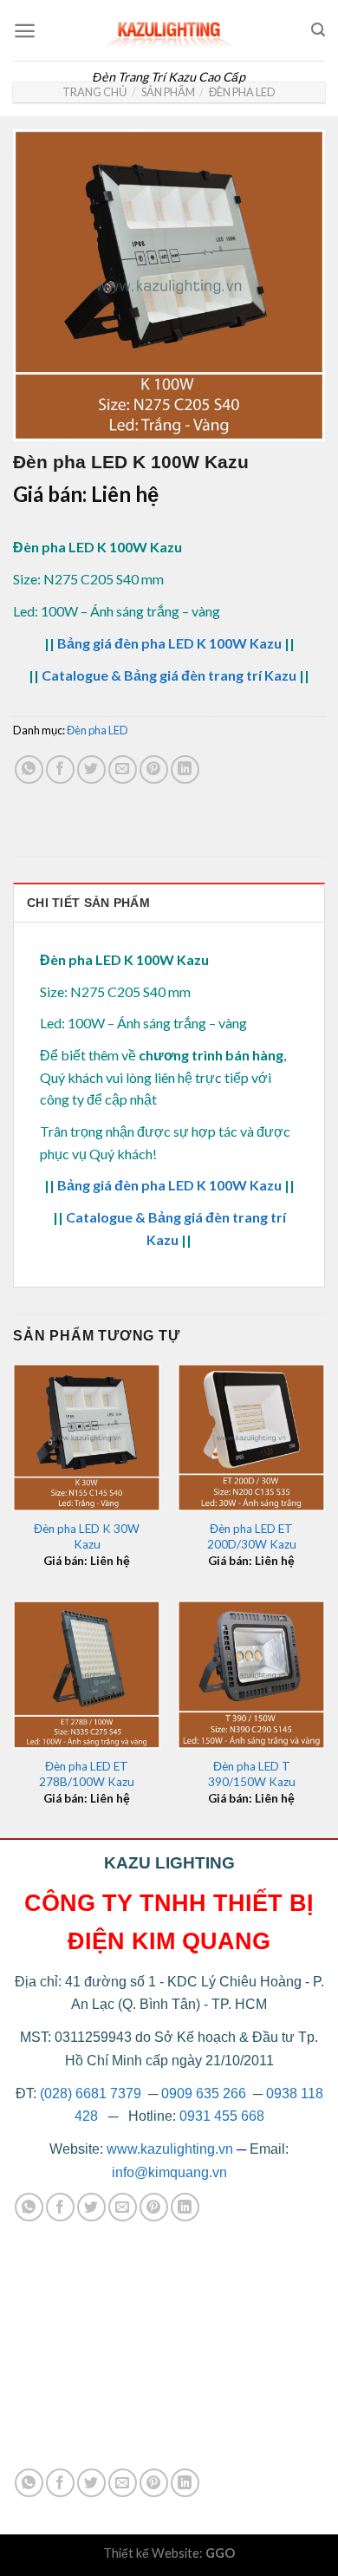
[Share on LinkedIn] (185, 770)
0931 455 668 (222, 2116)
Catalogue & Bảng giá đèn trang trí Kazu (169, 675)
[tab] (169, 902)
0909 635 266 (204, 2093)
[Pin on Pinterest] (154, 770)
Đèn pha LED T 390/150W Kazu (252, 1774)
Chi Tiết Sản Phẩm (88, 903)
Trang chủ (94, 92)
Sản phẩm (168, 92)
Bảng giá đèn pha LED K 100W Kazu (169, 643)
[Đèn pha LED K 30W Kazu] (87, 1438)
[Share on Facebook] (60, 770)
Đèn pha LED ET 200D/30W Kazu (252, 1536)
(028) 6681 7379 (92, 2093)
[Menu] (25, 31)
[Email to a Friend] (123, 770)
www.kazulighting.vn (170, 2149)
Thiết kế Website (151, 2553)
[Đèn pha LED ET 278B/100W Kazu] (87, 1674)
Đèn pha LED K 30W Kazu (87, 1536)
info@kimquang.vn (169, 2172)
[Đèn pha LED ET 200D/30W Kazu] (251, 1438)
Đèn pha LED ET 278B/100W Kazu (87, 1774)
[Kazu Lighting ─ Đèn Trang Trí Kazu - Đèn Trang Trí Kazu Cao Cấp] (169, 30)
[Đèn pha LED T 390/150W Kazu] (251, 1674)
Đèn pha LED (242, 92)
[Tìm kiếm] (318, 30)
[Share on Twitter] (91, 770)
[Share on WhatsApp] (29, 770)
